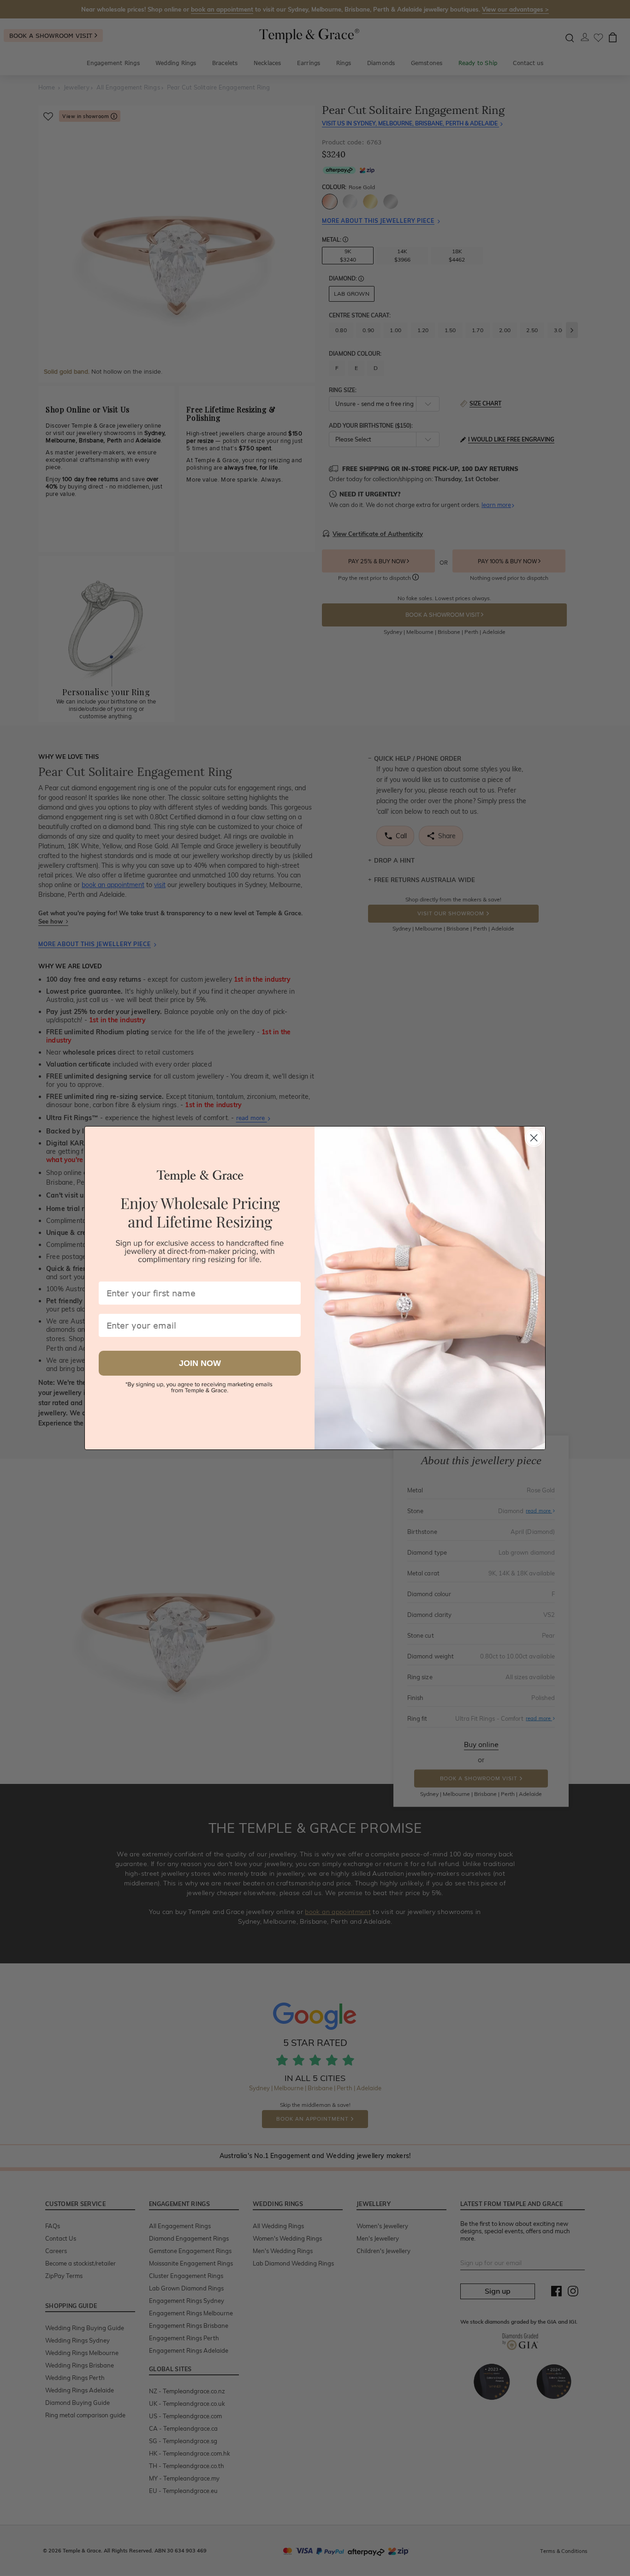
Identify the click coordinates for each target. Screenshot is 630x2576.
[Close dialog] (534, 1138)
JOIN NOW (200, 1363)
